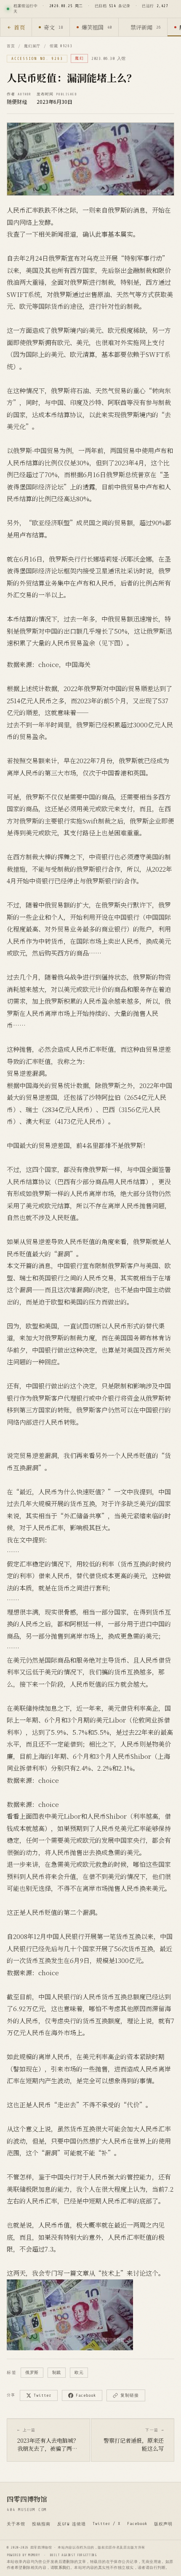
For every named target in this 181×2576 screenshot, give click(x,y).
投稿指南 (41, 2524)
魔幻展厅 (32, 46)
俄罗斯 (32, 2372)
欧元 (79, 2372)
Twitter (43, 2395)
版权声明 (163, 2524)
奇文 (53, 27)
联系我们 (62, 2568)
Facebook (86, 2395)
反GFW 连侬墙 (72, 2524)
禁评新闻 (145, 27)
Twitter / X (106, 2523)
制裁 (57, 2372)
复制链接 (130, 2395)
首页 (19, 27)
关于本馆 (16, 2524)
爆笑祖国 (97, 27)
